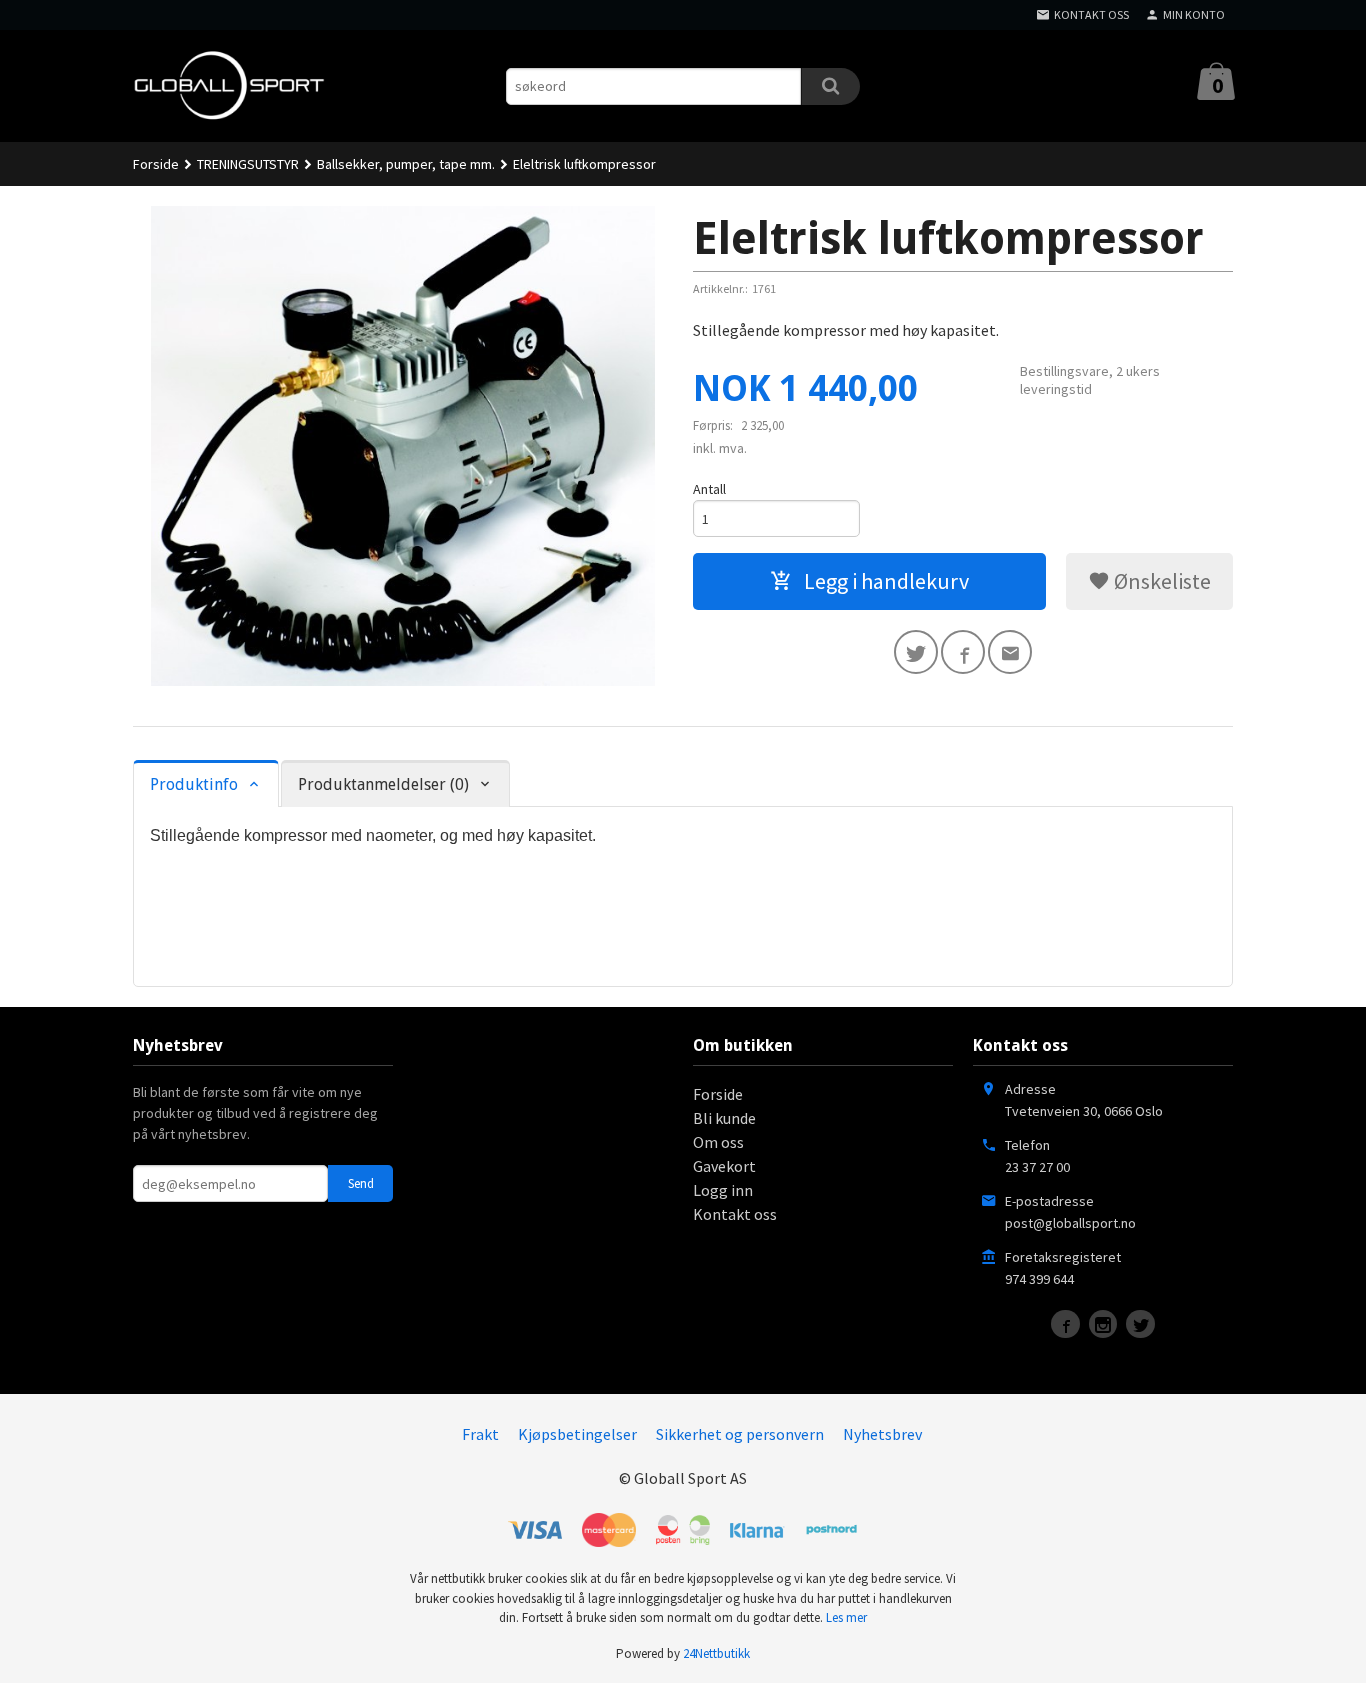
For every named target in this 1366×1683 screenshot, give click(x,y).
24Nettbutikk (716, 1653)
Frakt (480, 1434)
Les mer (846, 1617)
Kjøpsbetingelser (577, 1434)
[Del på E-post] (1010, 652)
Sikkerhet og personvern (740, 1434)
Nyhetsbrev (882, 1434)
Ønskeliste (1160, 581)
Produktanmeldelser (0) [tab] (383, 784)
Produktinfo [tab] (194, 784)
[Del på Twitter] (916, 652)
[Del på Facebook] (963, 652)
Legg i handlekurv (884, 581)
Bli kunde (724, 1118)
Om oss (718, 1142)
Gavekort (724, 1166)
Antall (709, 489)
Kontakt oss (735, 1214)
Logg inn (723, 1190)
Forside (156, 164)
